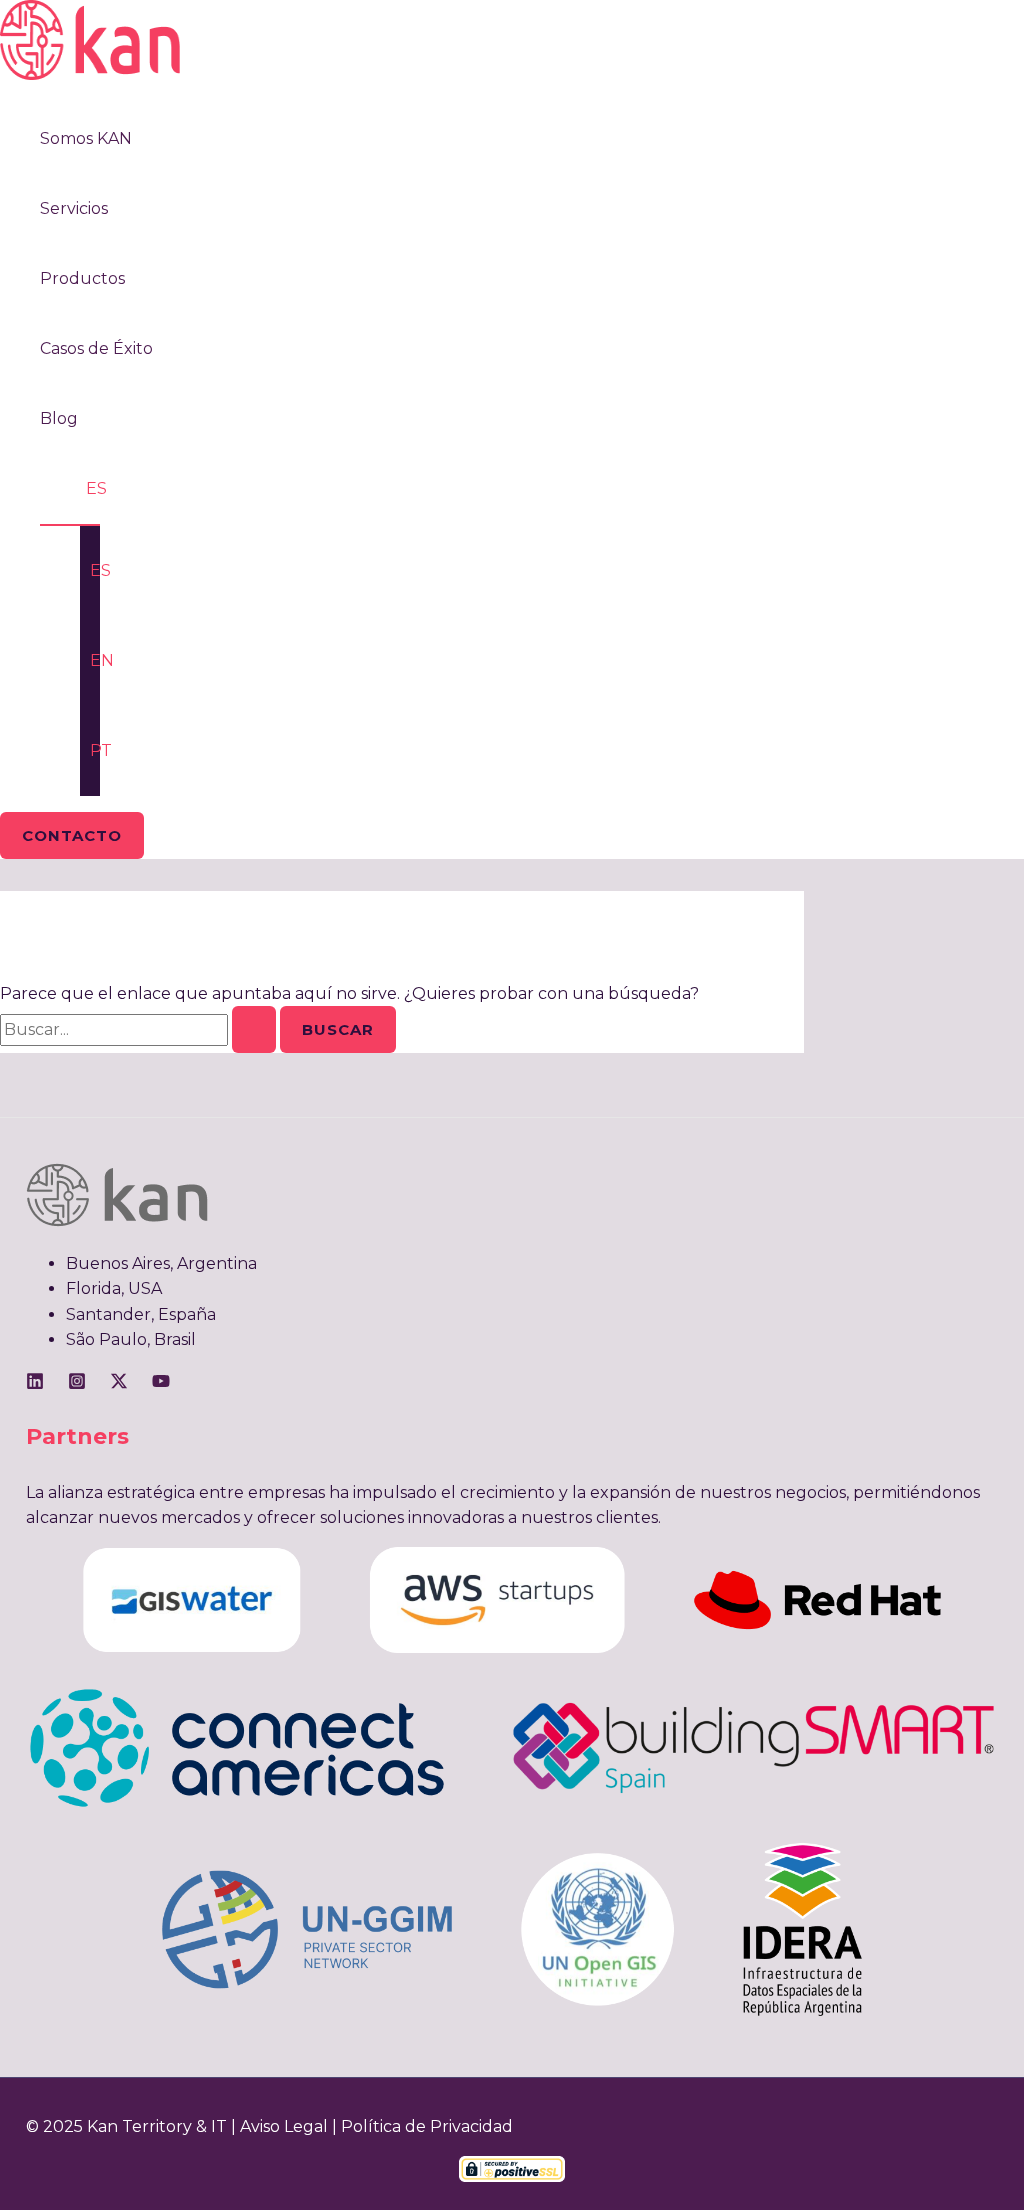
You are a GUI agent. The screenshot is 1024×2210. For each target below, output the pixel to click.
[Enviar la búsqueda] (254, 1029)
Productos (82, 278)
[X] (119, 1384)
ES (96, 488)
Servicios (74, 208)
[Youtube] (161, 1384)
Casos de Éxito (96, 348)
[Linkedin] (35, 1384)
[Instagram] (77, 1384)
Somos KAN (86, 138)
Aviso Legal (284, 2126)
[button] (72, 835)
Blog (59, 418)
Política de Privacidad (427, 2126)
